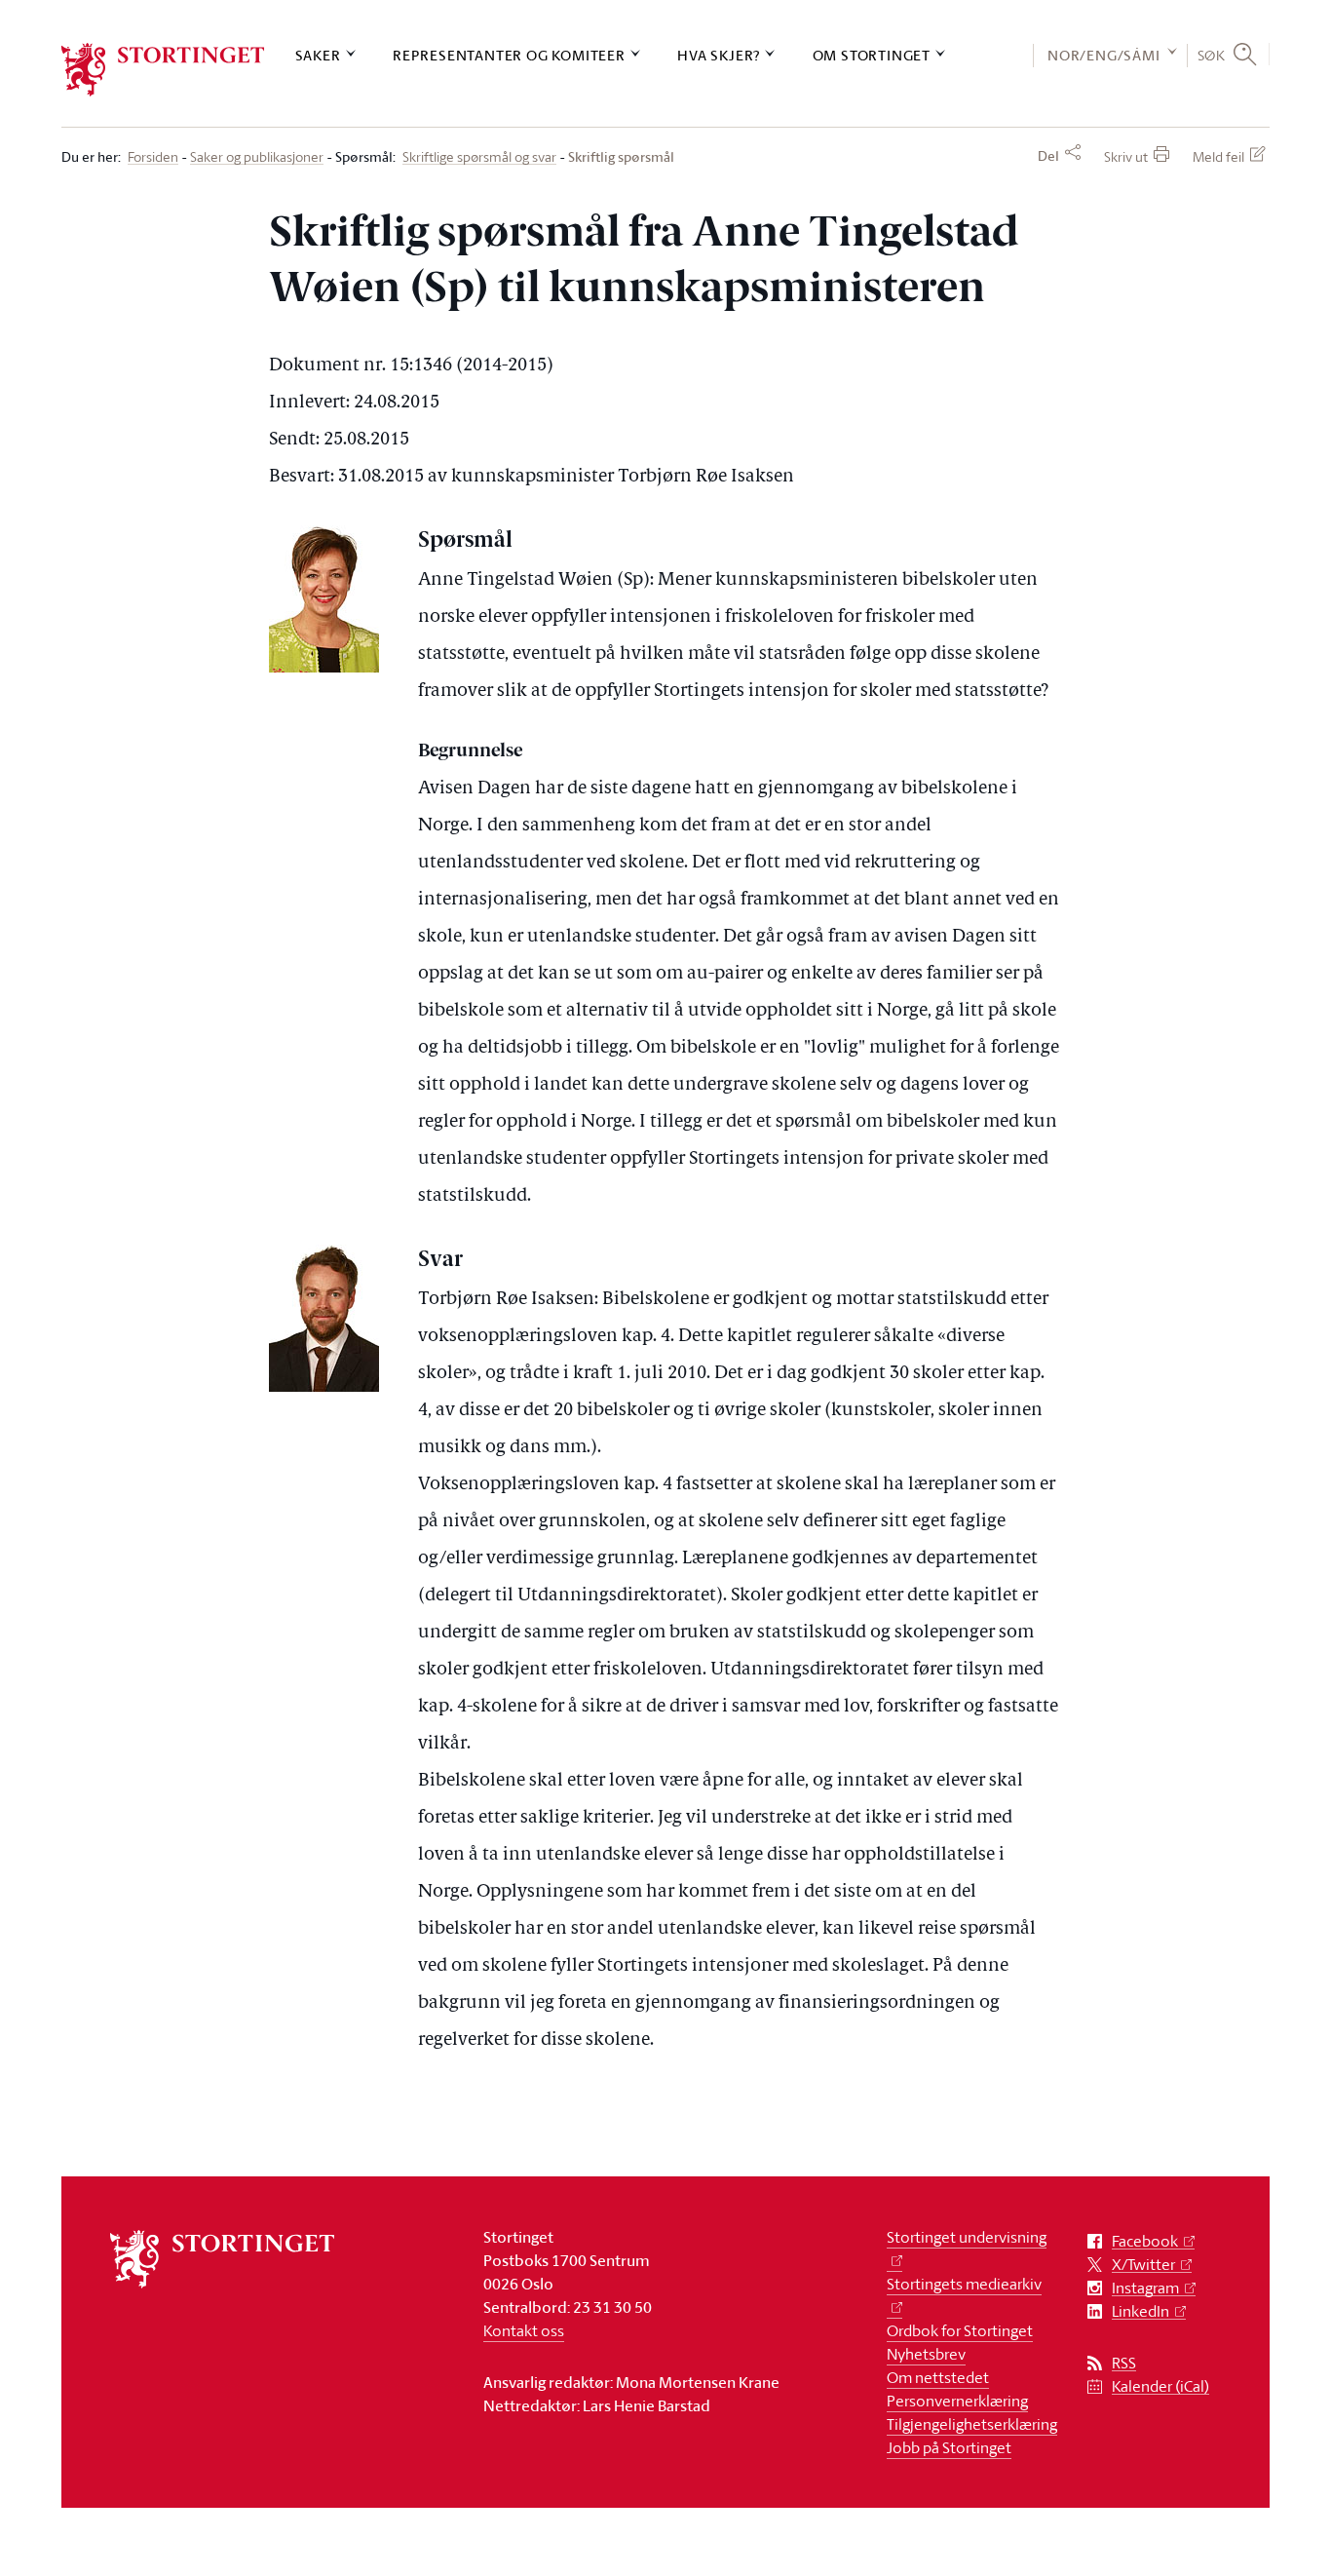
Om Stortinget (872, 55)
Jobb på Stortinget (949, 2447)
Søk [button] (1212, 55)
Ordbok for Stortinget (960, 2330)
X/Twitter (1143, 2265)
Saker (318, 55)
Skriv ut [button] (1126, 156)
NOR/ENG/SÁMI (1104, 55)
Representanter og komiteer (509, 55)
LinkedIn (1141, 2311)
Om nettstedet (938, 2377)
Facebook (1145, 2241)
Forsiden (153, 157)
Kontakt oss (524, 2330)
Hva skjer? (719, 55)
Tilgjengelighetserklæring (972, 2424)
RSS (1124, 2363)
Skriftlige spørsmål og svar (479, 157)
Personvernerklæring (957, 2401)
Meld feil (1218, 156)
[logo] (163, 70)
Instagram (1145, 2288)
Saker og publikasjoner (257, 157)
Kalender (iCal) (1160, 2386)
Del (1048, 156)
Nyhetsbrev (926, 2354)
